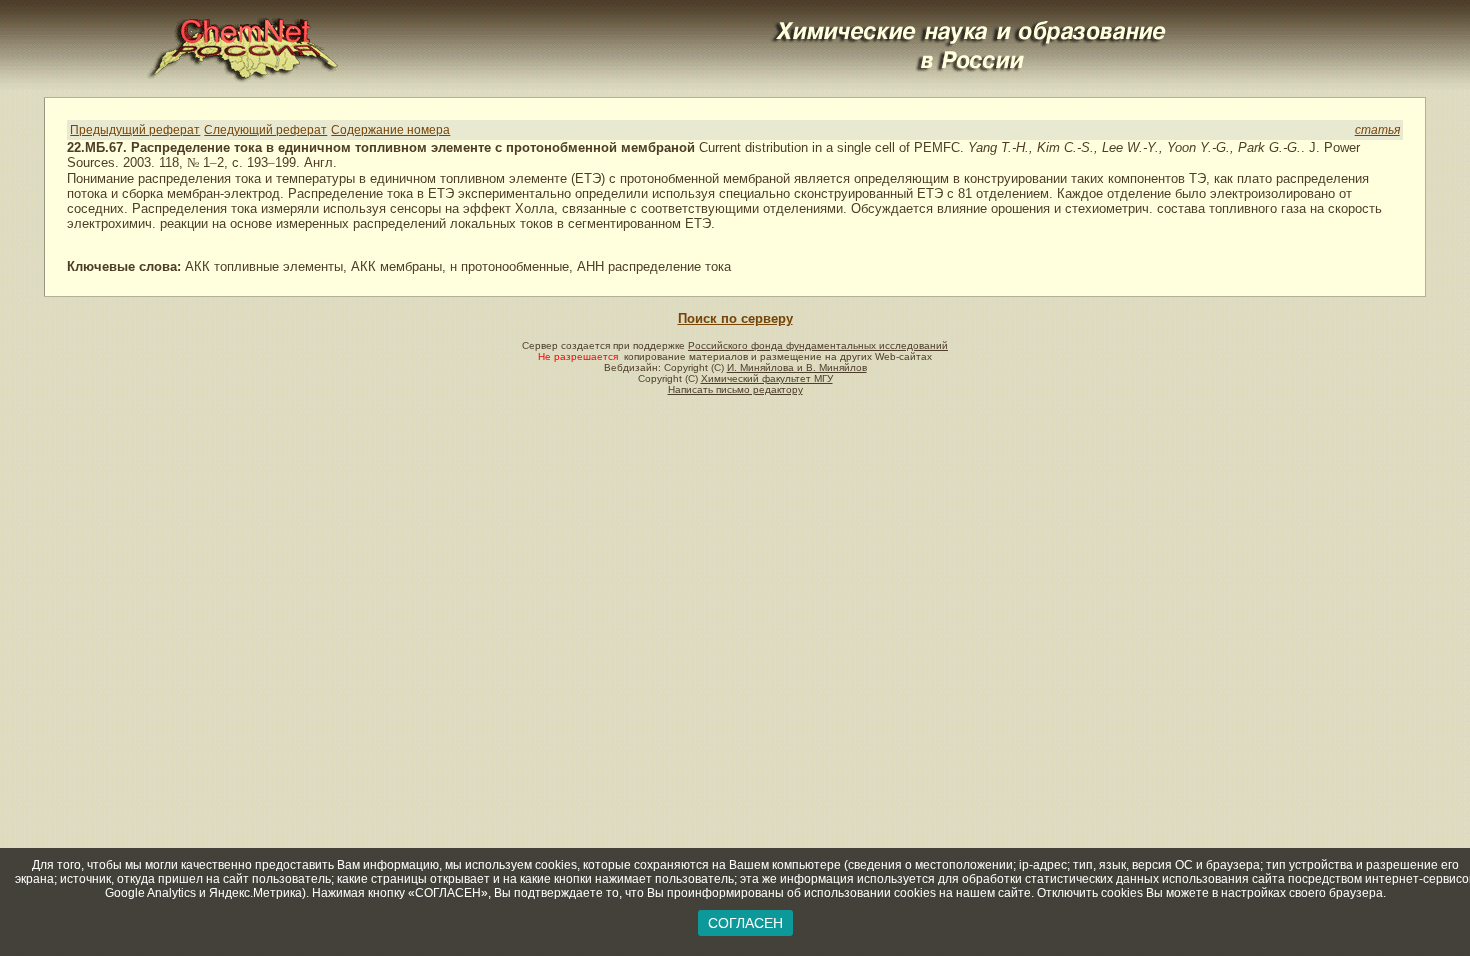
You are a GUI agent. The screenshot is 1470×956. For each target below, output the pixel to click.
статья (1377, 130)
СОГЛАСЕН (745, 923)
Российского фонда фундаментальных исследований (818, 345)
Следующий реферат (265, 130)
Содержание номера (390, 130)
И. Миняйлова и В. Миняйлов (797, 367)
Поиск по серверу (735, 318)
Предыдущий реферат (135, 130)
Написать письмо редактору (735, 389)
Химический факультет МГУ (767, 378)
